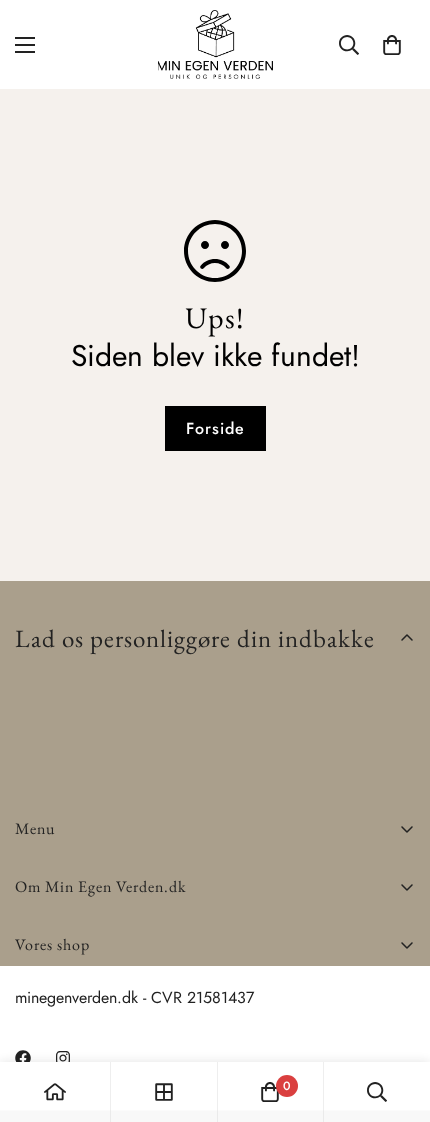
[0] (392, 45)
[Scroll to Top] (394, 1016)
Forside (215, 428)
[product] (55, 1092)
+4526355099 (65, 1017)
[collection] (164, 1092)
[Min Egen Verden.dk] (215, 44)
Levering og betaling (84, 992)
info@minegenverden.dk (95, 1041)
